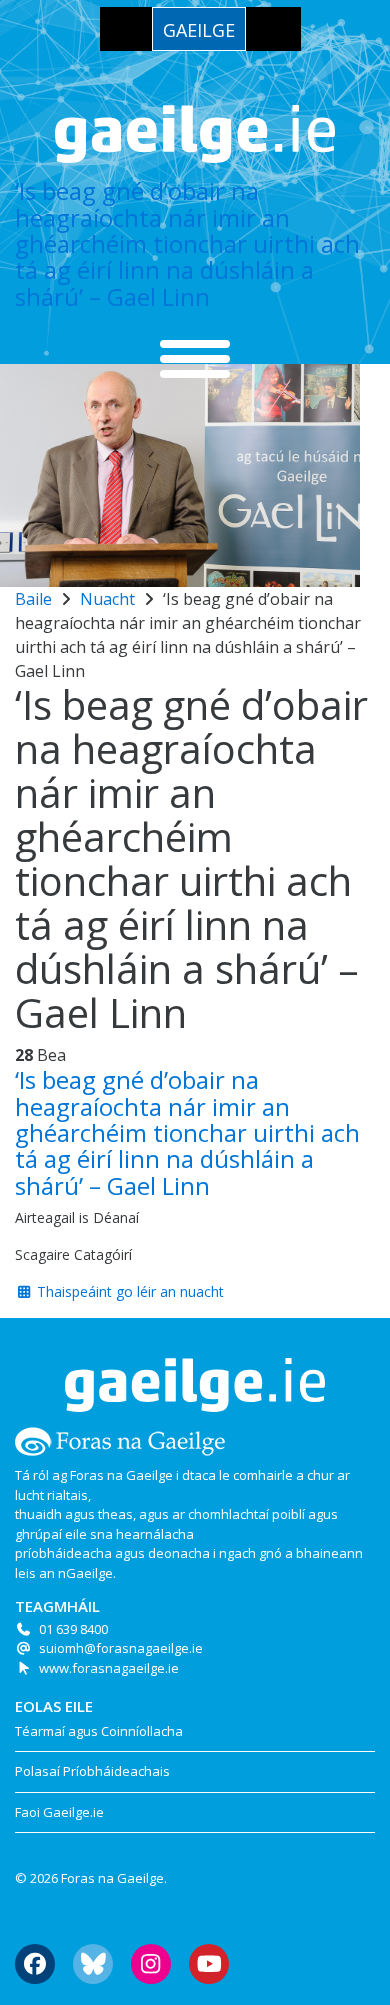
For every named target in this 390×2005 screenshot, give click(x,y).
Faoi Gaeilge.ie (59, 1812)
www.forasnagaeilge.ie (109, 1668)
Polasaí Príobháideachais (92, 1771)
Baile (33, 599)
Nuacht (107, 599)
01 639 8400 (73, 1629)
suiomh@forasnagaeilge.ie (121, 1648)
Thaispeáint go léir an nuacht (128, 1291)
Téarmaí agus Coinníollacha (99, 1731)
